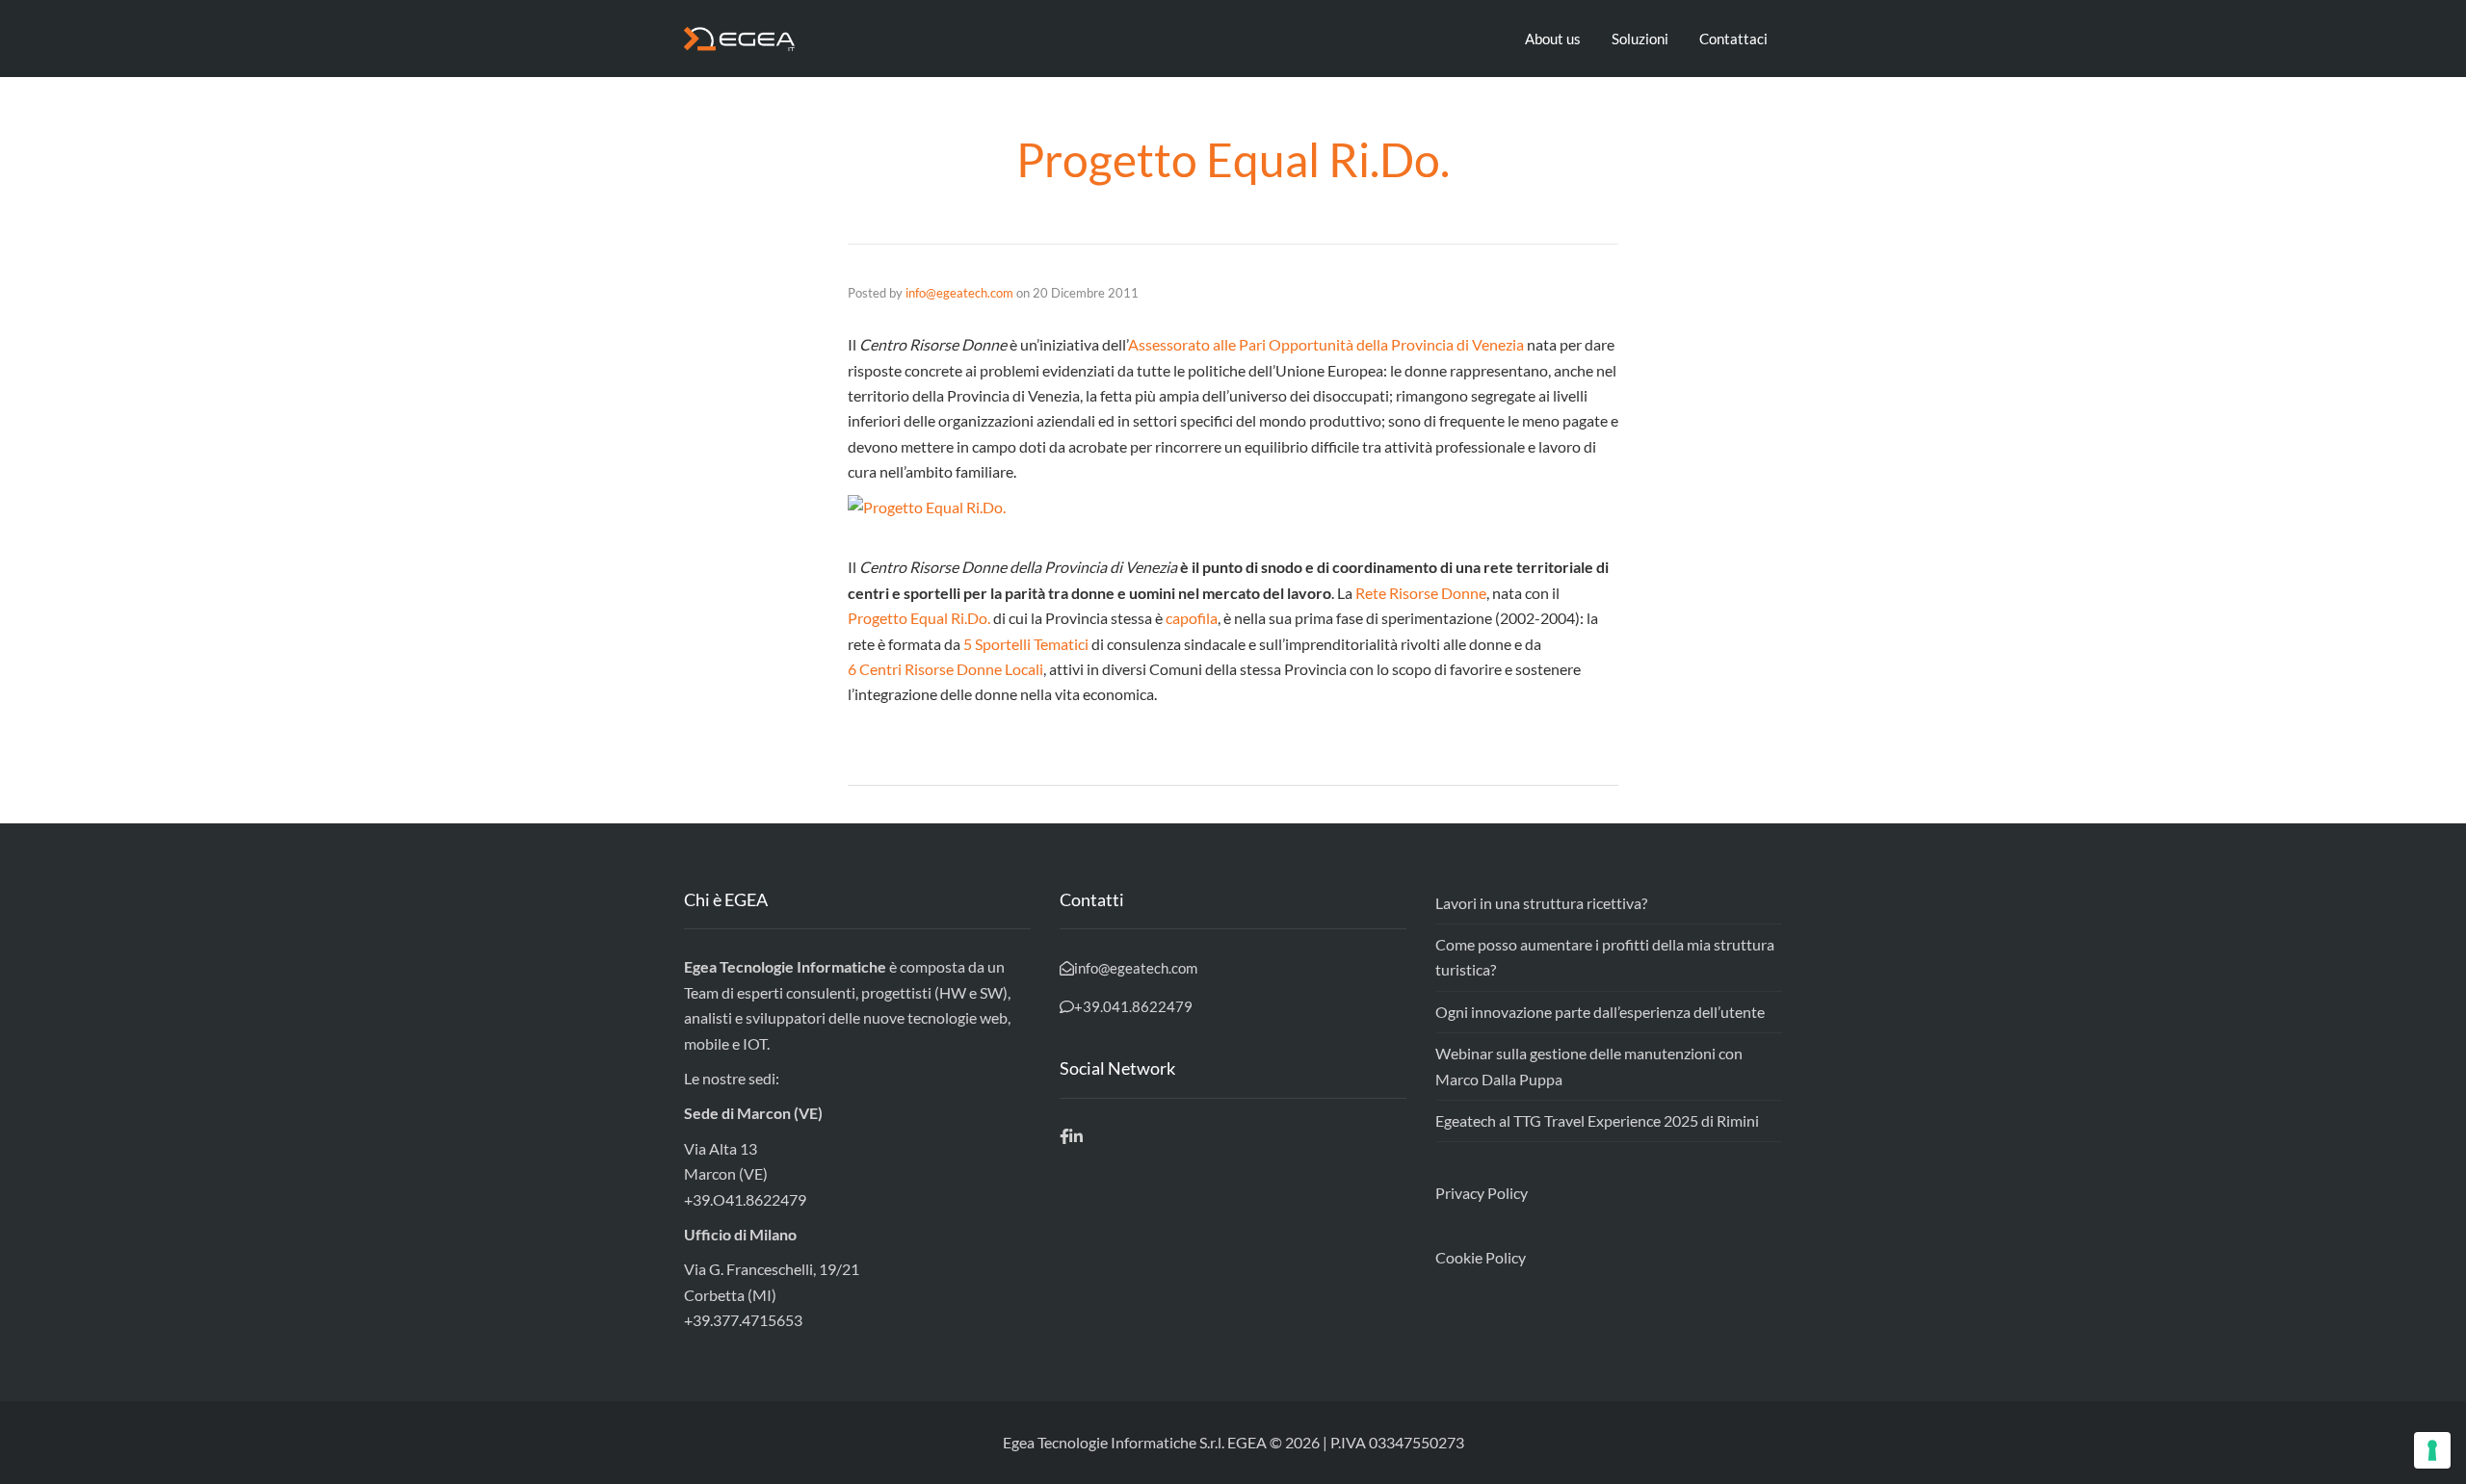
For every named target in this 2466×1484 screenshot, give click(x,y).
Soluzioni (1640, 39)
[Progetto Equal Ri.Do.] (1233, 508)
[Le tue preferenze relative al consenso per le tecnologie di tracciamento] (2432, 1450)
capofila (1192, 618)
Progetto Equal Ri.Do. (919, 618)
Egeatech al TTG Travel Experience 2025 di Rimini (1597, 1120)
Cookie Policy (1481, 1257)
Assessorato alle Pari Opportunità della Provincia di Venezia (1326, 344)
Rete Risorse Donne (1421, 593)
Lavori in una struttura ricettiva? (1541, 903)
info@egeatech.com (959, 293)
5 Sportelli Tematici (1026, 644)
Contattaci (1733, 39)
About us (1553, 39)
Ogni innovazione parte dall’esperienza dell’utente (1600, 1012)
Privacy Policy (1482, 1193)
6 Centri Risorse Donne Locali (945, 669)
